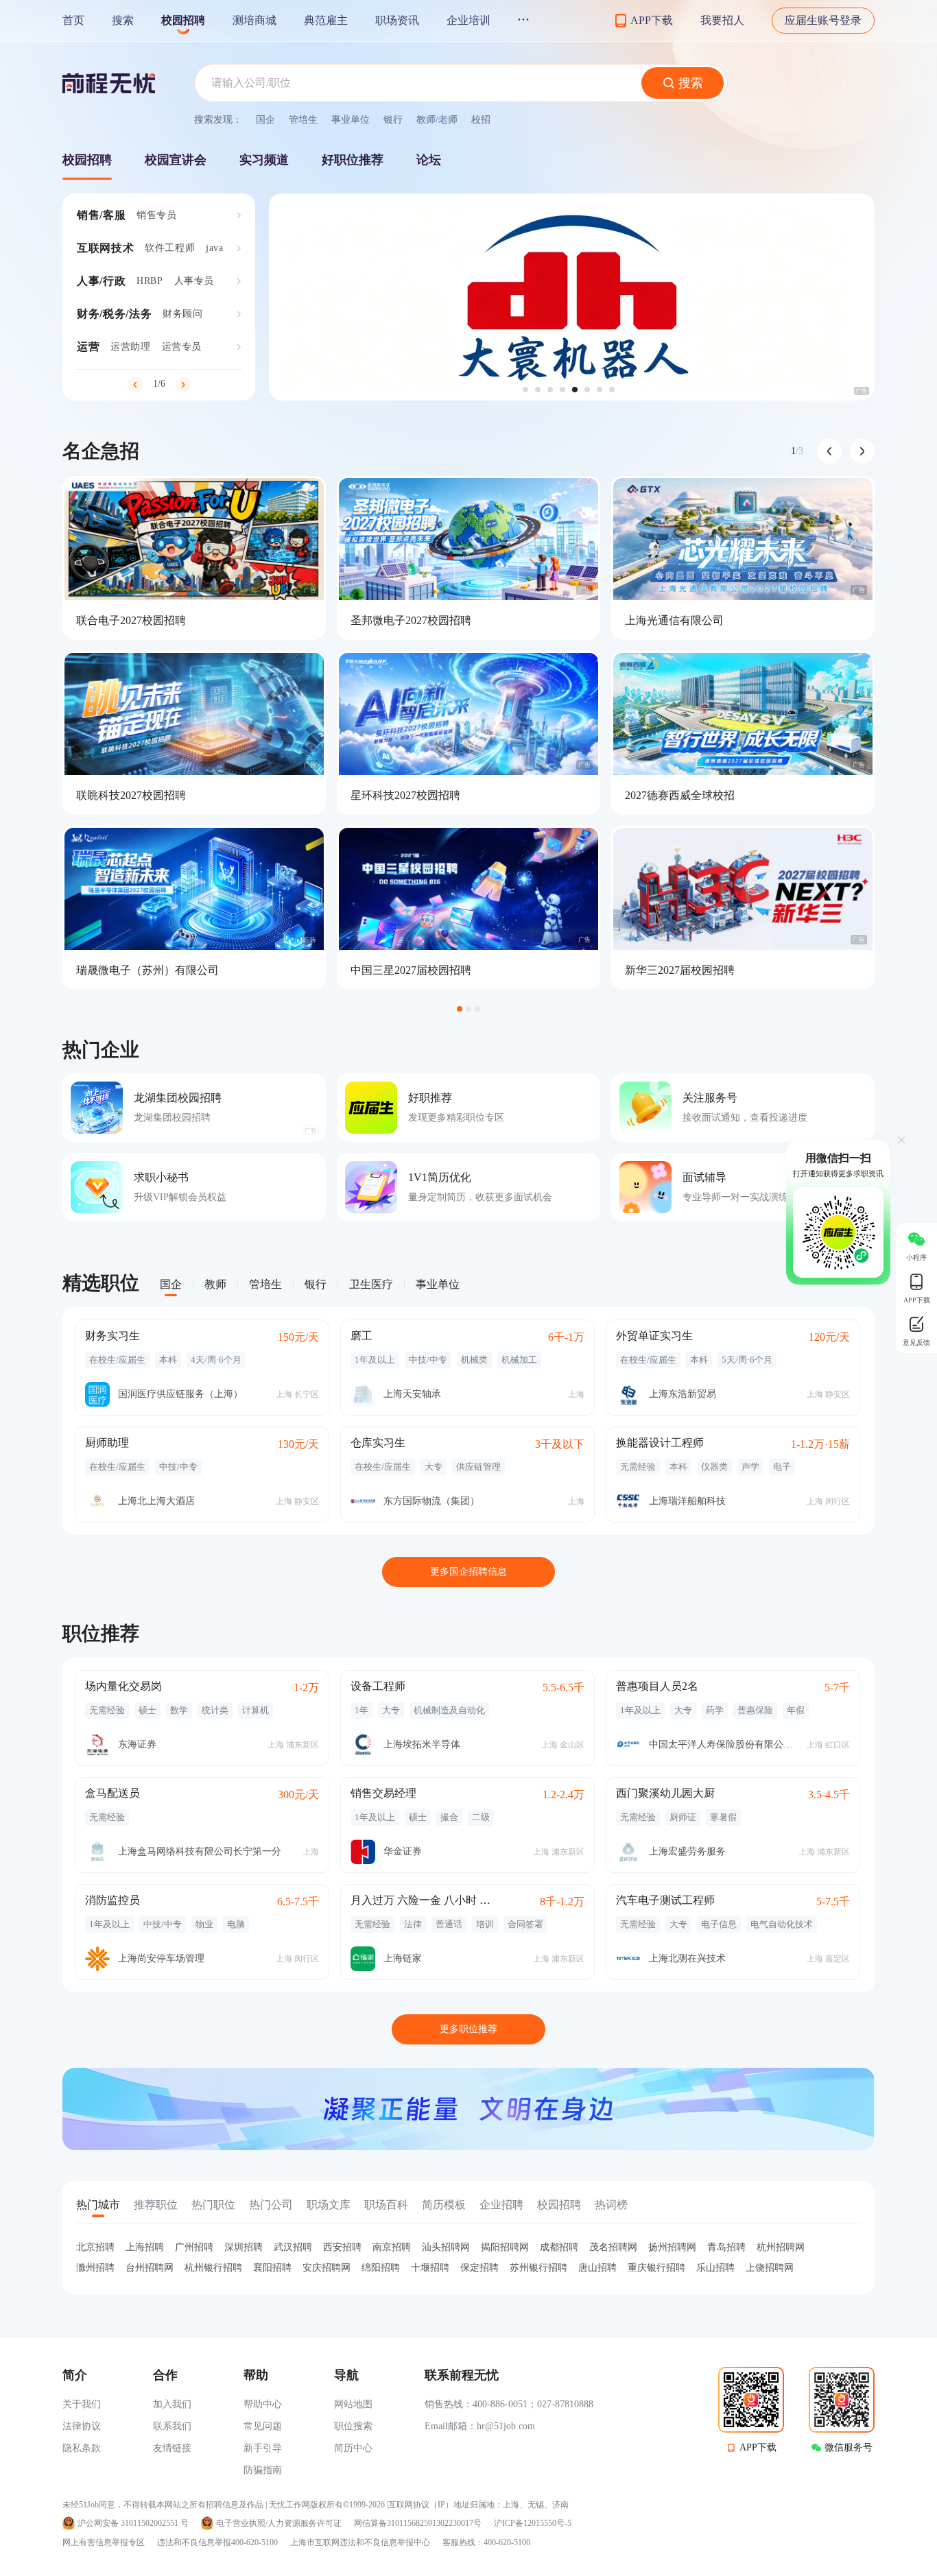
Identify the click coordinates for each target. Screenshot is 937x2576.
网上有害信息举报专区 (104, 2542)
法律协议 (82, 2426)
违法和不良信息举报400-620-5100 (217, 2542)
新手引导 (263, 2448)
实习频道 (264, 160)
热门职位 (213, 2205)
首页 (73, 20)
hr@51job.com (506, 2426)
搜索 (123, 20)
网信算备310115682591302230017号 (418, 2524)
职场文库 (329, 2205)
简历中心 (353, 2448)
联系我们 (172, 2426)
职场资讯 (397, 20)
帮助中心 (263, 2404)
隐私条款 (82, 2448)
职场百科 (386, 2205)
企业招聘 (501, 2205)
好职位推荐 (353, 160)
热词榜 (611, 2205)
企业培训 (468, 20)
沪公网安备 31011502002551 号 (133, 2524)
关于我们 (82, 2404)
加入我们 (172, 2404)
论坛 (429, 160)
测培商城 (254, 20)
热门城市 (98, 2205)
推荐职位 (156, 2205)
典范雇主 (326, 20)
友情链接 (172, 2448)
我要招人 (722, 20)
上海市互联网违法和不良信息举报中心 (360, 2542)
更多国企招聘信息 (468, 1572)
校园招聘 (183, 20)
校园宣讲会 (176, 160)
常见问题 (263, 2426)
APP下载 (758, 2447)
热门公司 (271, 2205)
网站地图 (353, 2404)
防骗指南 (263, 2470)
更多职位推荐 (468, 2029)
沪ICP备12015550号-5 (533, 2524)
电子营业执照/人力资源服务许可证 (279, 2524)
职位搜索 (353, 2426)
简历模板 (444, 2205)
